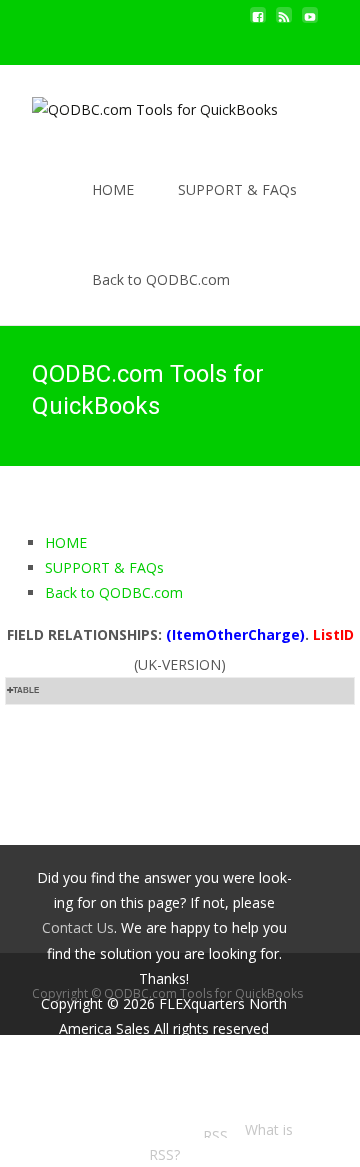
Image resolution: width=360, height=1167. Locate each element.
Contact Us (78, 927)
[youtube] (310, 22)
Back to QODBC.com (161, 279)
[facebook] (258, 22)
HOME (113, 189)
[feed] (284, 22)
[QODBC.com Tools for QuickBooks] (139, 105)
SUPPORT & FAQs (237, 189)
